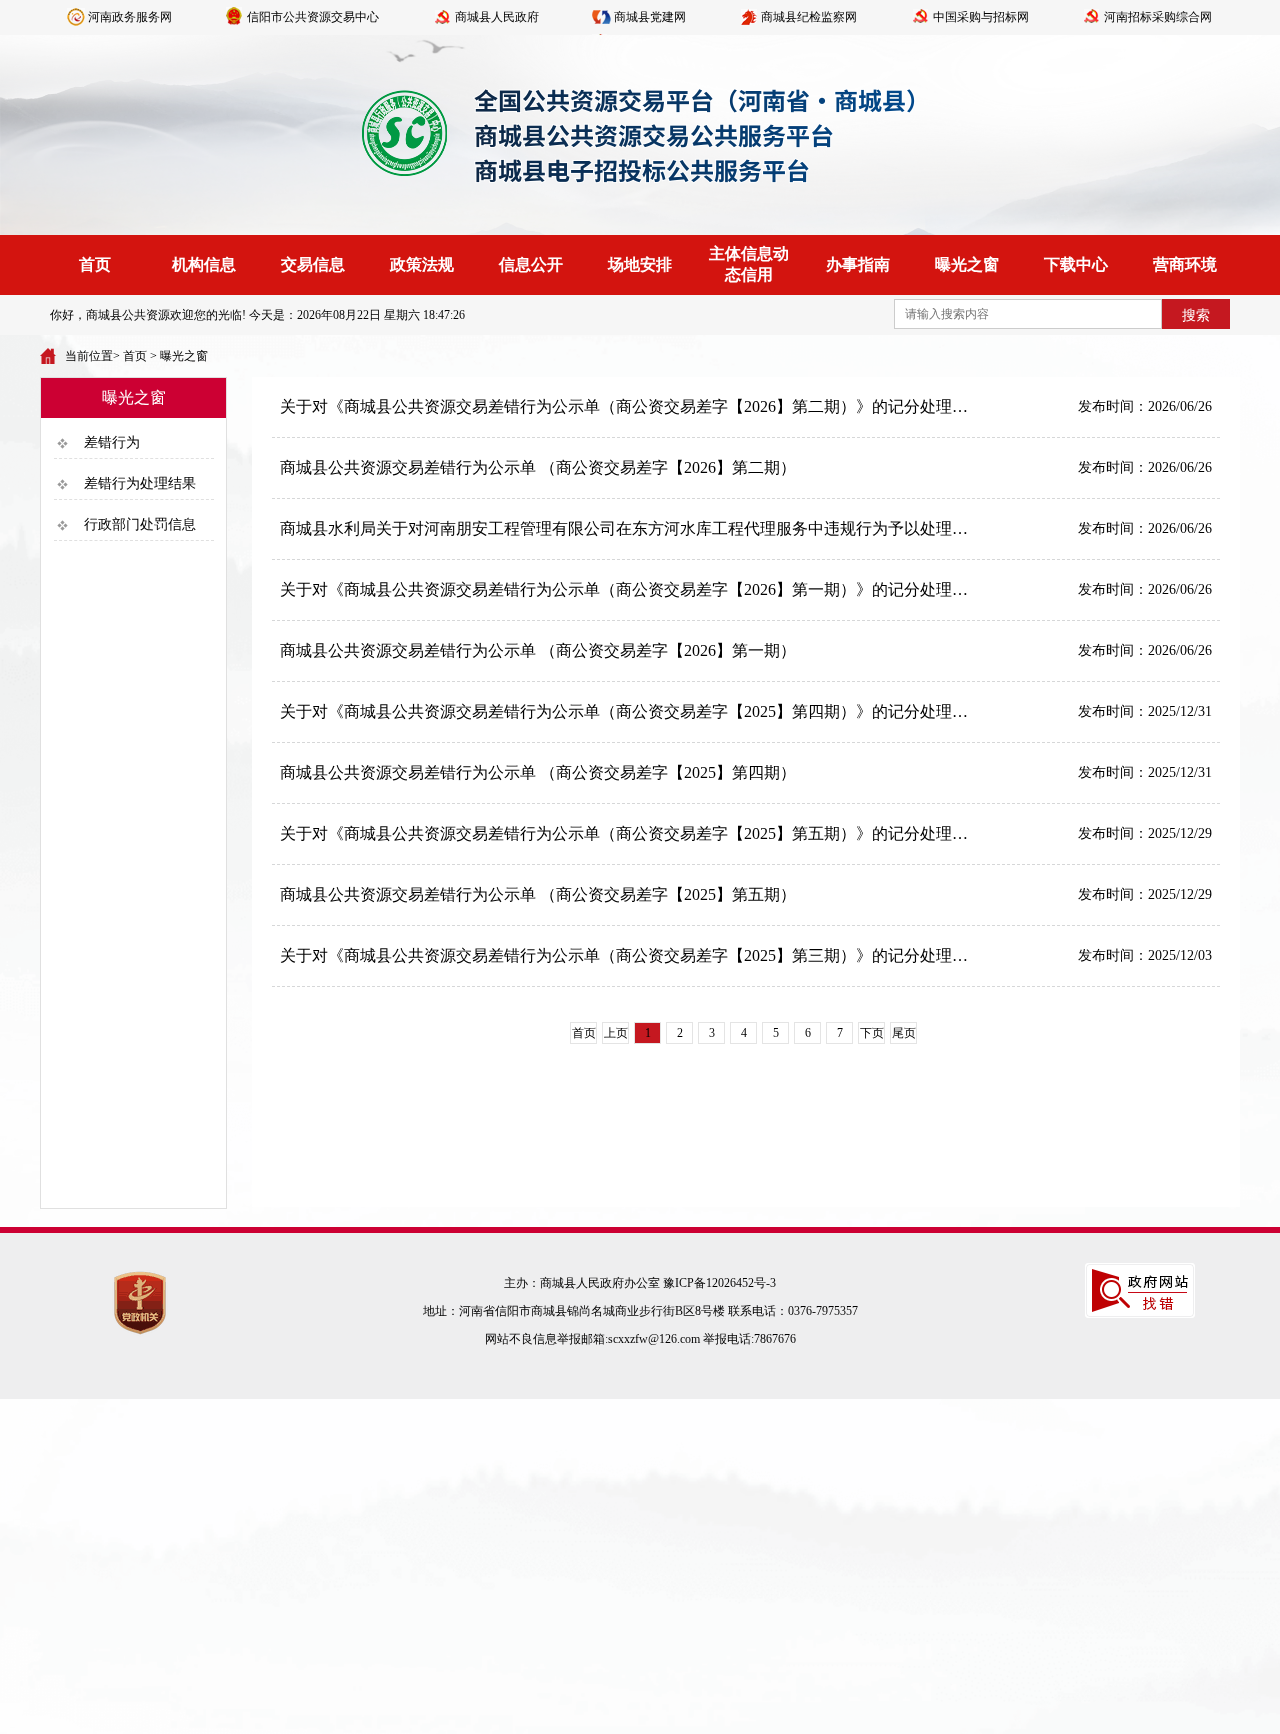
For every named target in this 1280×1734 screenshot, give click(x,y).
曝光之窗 (967, 264)
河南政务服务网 (130, 17)
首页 (95, 264)
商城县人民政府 (497, 17)
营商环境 (1185, 264)
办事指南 (858, 264)
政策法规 (422, 264)
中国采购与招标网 (981, 17)
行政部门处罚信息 (140, 524)
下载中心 (1076, 264)
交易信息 (313, 264)
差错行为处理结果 (140, 483)
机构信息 (204, 264)
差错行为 (112, 442)
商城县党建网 (650, 17)
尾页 (904, 1033)
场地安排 (640, 264)
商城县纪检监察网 (809, 17)
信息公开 (531, 264)
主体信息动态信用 (749, 264)
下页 (872, 1033)
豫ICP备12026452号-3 (719, 1283)
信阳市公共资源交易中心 (313, 17)
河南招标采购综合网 (1158, 17)
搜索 (1196, 315)
